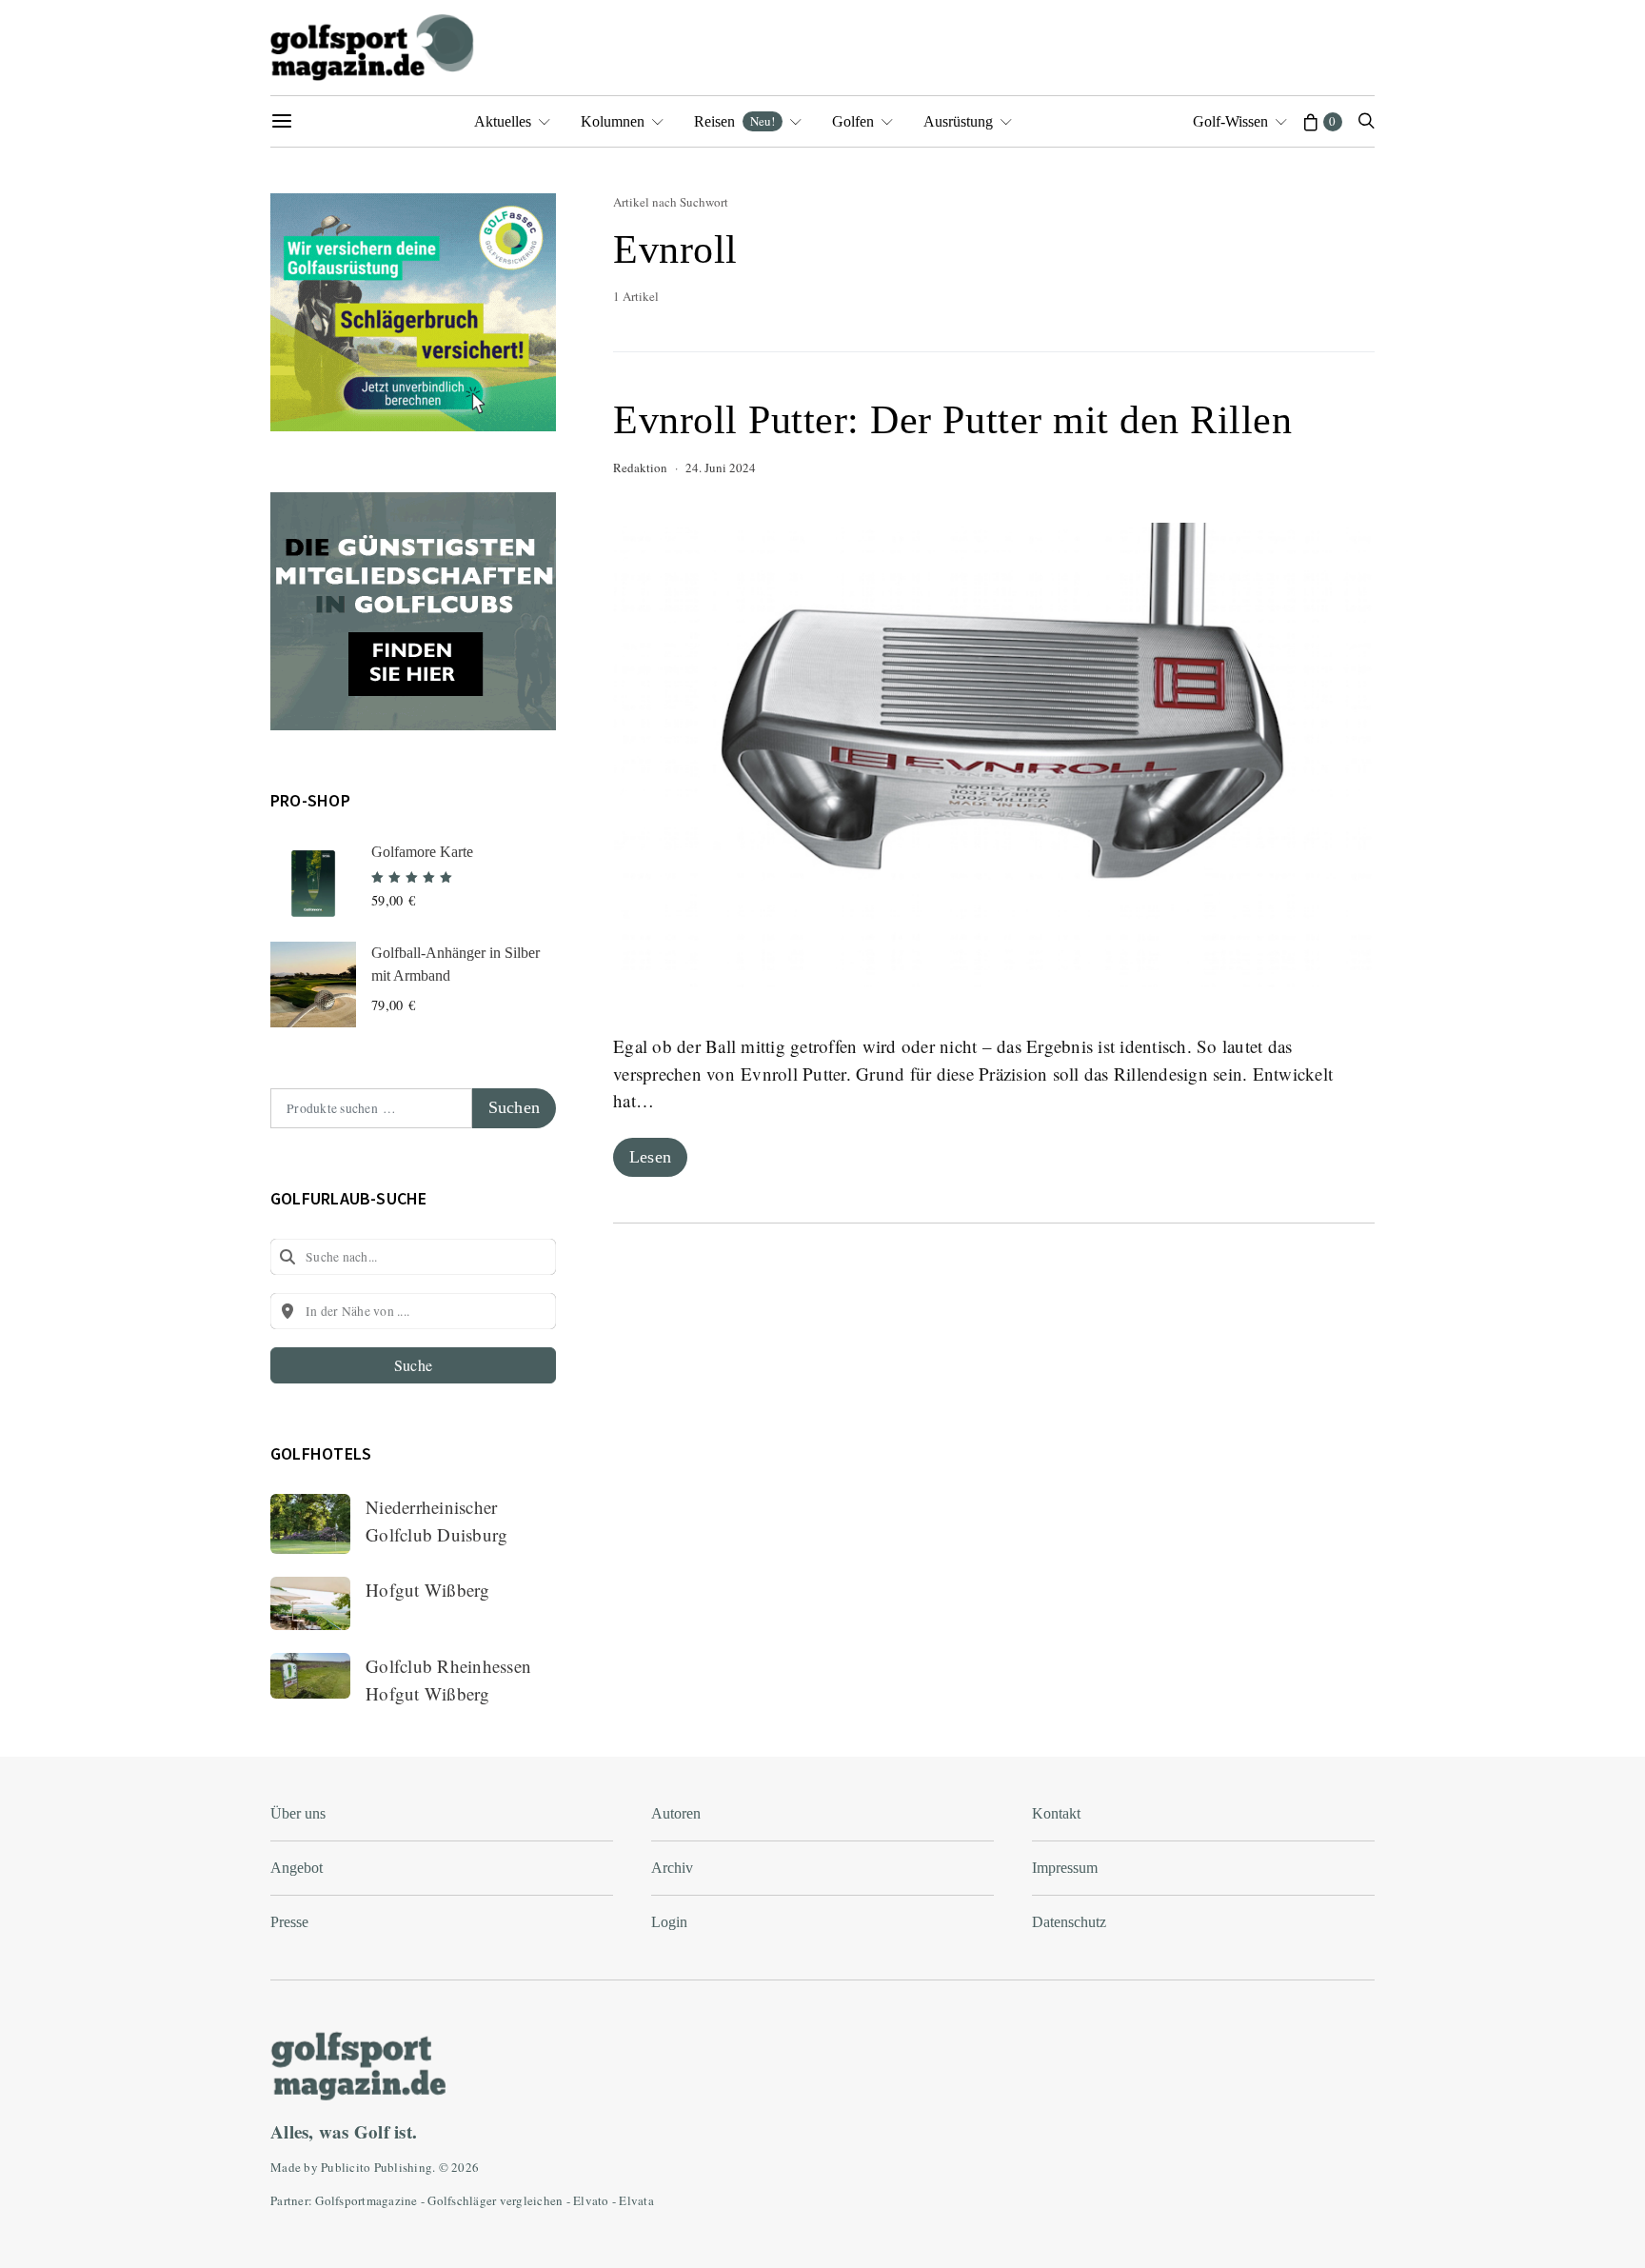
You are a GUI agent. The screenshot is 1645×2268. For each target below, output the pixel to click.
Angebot (297, 1868)
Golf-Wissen (1230, 121)
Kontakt (1056, 1813)
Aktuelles (503, 121)
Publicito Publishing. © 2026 (400, 2167)
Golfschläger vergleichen (495, 2200)
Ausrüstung (958, 121)
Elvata (636, 2200)
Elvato (591, 2200)
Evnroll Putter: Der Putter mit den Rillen (953, 420)
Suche (413, 1365)
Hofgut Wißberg (428, 1590)
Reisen (734, 121)
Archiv (672, 1868)
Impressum (1065, 1868)
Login (669, 1922)
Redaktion (640, 468)
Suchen (514, 1107)
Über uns (298, 1813)
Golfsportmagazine (366, 2200)
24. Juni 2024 (721, 468)
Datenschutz (1069, 1922)
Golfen (853, 121)
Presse (289, 1922)
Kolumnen (613, 121)
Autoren (676, 1813)
